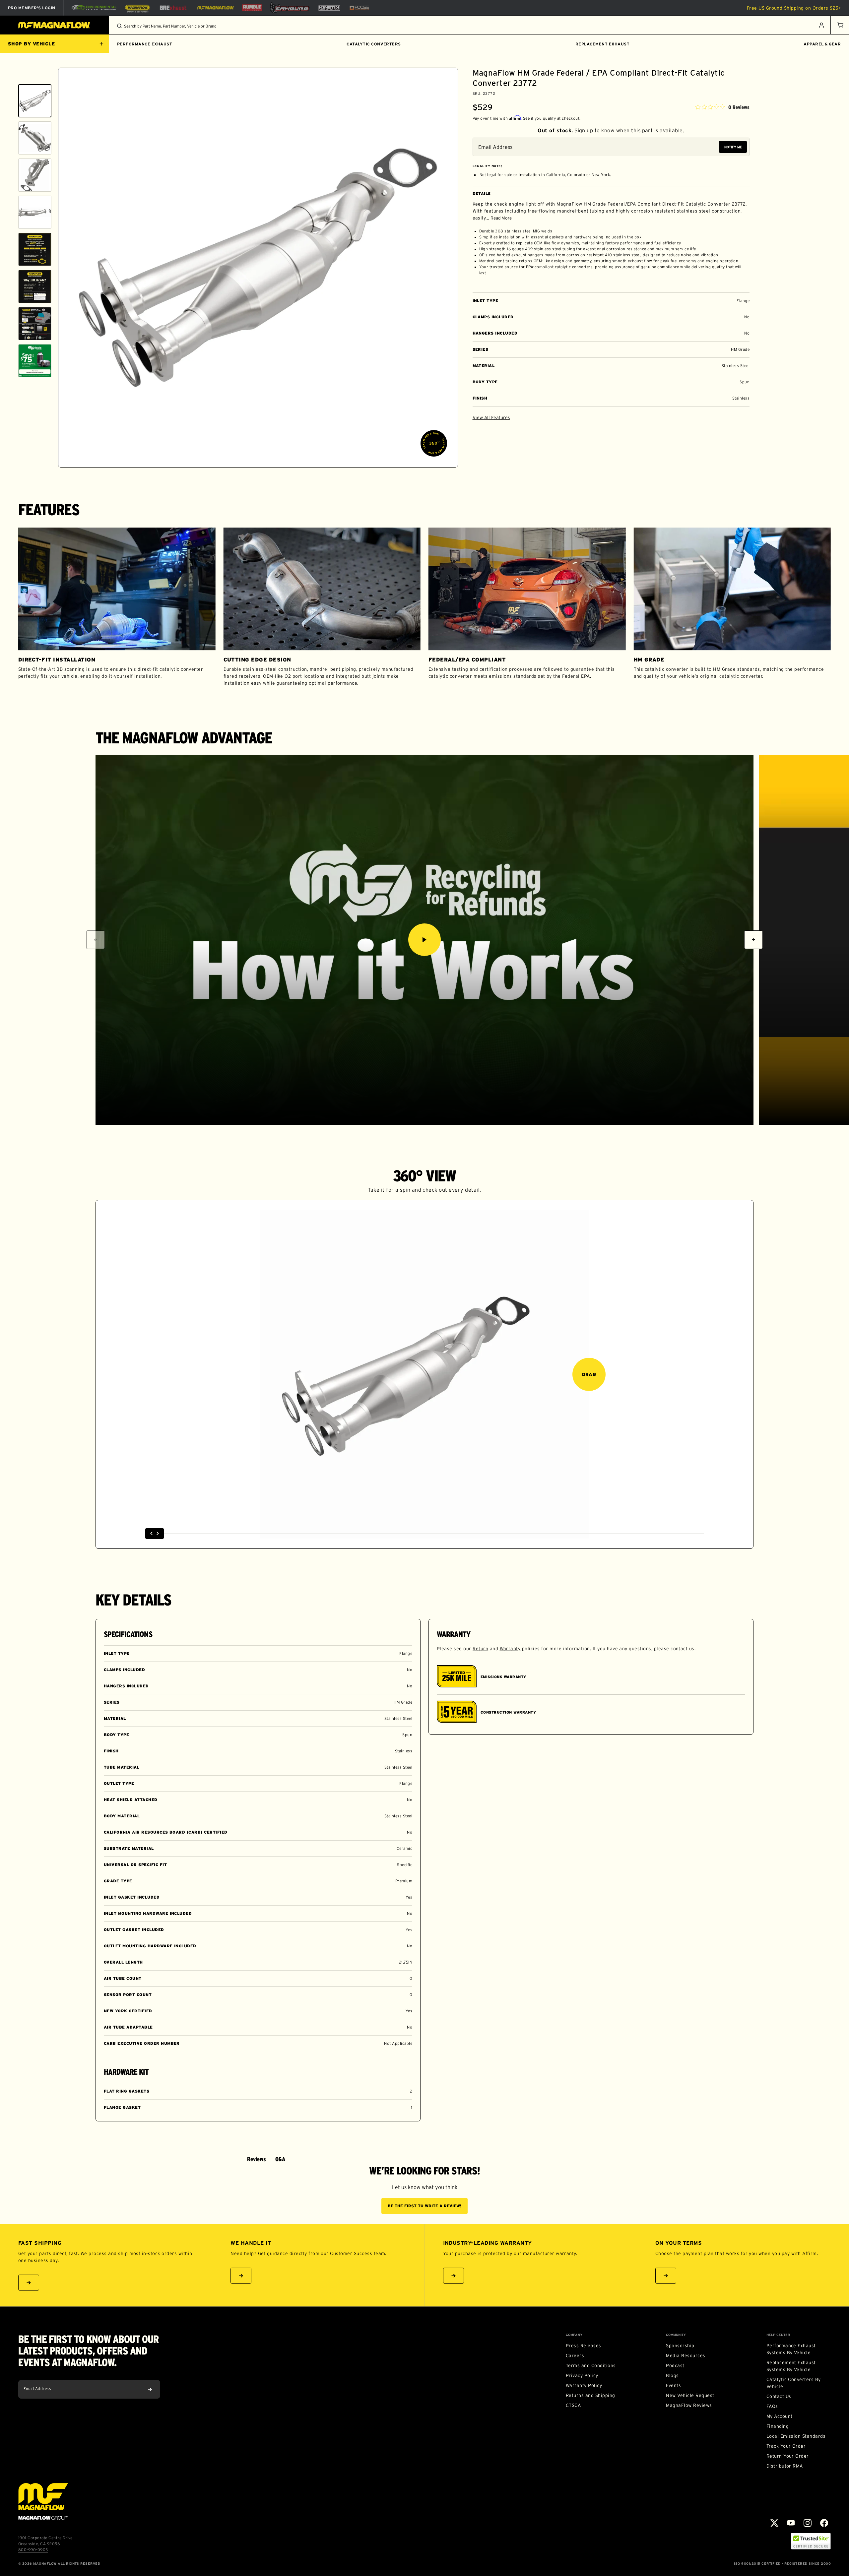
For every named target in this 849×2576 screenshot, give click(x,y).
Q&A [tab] (280, 2159)
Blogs (672, 2375)
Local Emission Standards (796, 2436)
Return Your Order (788, 2456)
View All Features (491, 417)
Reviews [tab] (257, 2159)
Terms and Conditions (591, 2365)
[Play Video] (424, 940)
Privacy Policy (582, 2375)
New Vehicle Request (690, 2395)
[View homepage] (55, 25)
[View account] (821, 25)
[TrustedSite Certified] (811, 2541)
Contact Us (779, 2396)
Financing (778, 2426)
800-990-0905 (33, 2550)
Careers (575, 2356)
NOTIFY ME (733, 147)
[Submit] (150, 2389)
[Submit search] (119, 26)
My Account (780, 2416)
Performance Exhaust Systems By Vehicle (791, 2349)
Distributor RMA (785, 2466)
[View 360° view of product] (434, 443)
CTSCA (573, 2405)
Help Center (778, 2335)
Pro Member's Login (32, 8)
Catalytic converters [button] (374, 44)
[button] (840, 25)
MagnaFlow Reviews (689, 2405)
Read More (501, 218)
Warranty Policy (584, 2385)
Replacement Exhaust (602, 44)
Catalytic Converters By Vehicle (794, 2383)
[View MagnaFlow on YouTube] (791, 2523)
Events (673, 2385)
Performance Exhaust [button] (145, 44)
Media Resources (686, 2356)
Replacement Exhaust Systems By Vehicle (791, 2366)
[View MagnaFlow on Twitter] (774, 2523)
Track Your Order (786, 2446)
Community (676, 2335)
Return (480, 1649)
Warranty (510, 1649)
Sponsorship (680, 2346)
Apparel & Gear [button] (822, 44)
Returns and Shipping (590, 2395)
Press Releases (584, 2346)
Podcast (675, 2365)
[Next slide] (35, 459)
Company (574, 2335)
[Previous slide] (35, 76)
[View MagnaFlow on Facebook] (824, 2523)
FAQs (772, 2406)
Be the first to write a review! (424, 2206)
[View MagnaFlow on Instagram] (808, 2523)
